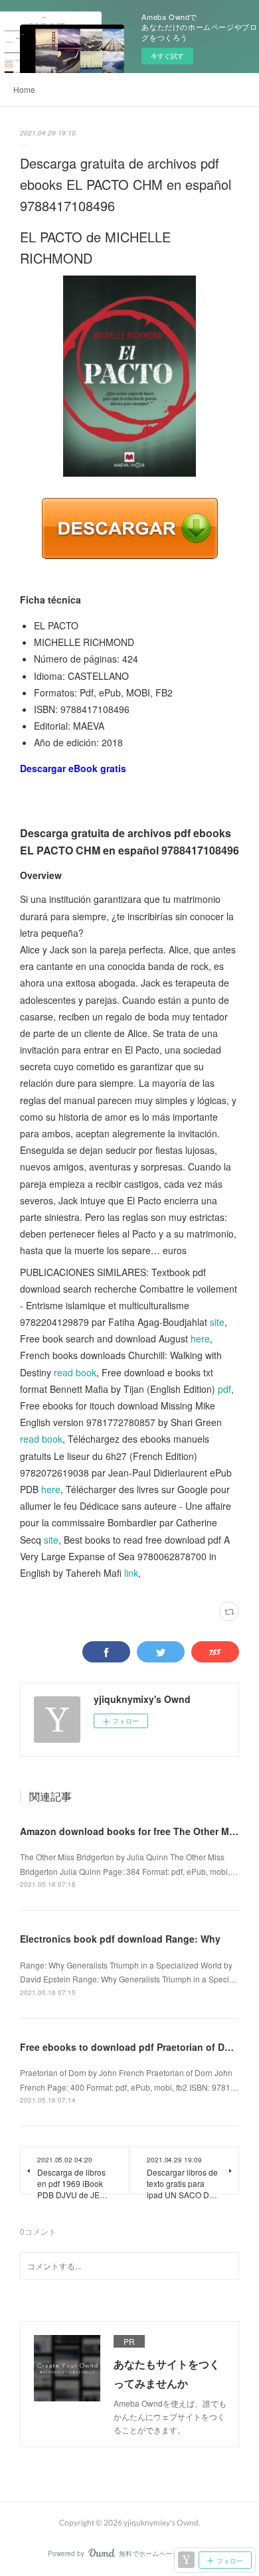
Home (24, 89)
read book (75, 1372)
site (217, 1322)
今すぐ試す (167, 56)
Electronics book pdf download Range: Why (120, 1939)
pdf (224, 1389)
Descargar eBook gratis (73, 768)
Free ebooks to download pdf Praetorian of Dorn (130, 2047)
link (131, 1573)
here (200, 1338)
